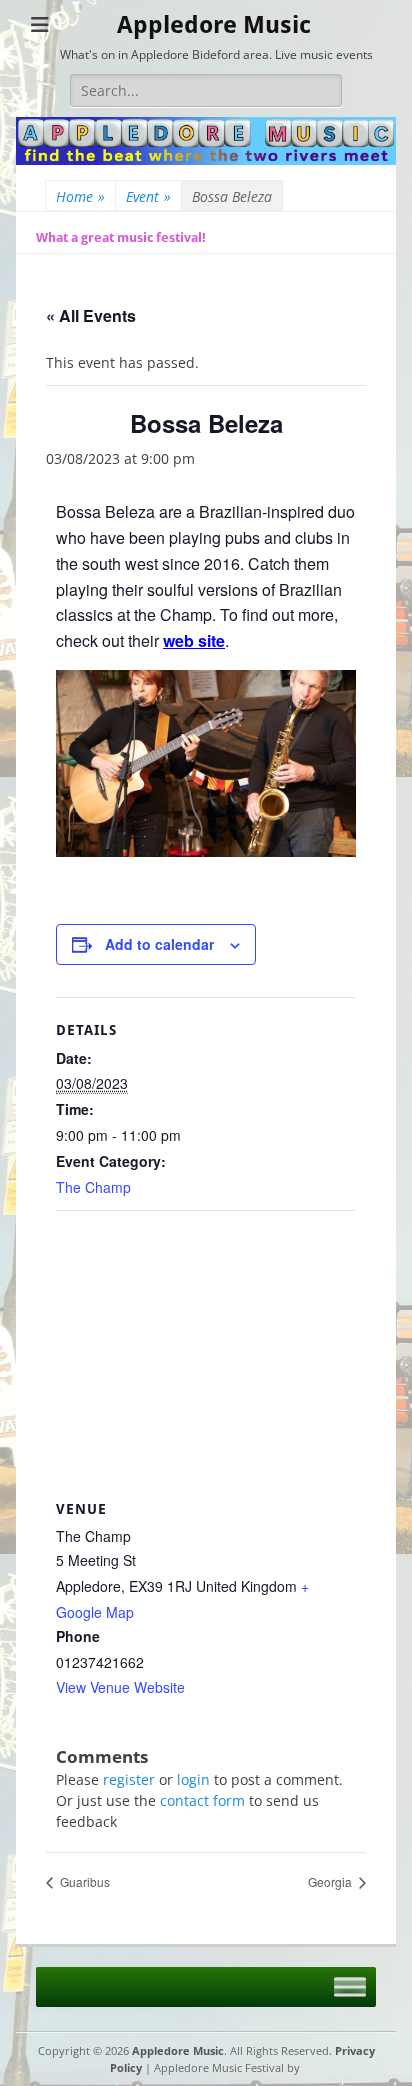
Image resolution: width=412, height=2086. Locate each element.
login (193, 1779)
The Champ (93, 1187)
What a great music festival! (121, 237)
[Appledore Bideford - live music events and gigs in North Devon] (206, 159)
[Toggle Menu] (350, 1986)
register (129, 1779)
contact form (202, 1800)
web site (194, 640)
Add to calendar (159, 944)
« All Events (91, 315)
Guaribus (83, 1881)
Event (148, 196)
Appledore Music (214, 25)
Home (80, 196)
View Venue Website (120, 1687)
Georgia (331, 1881)
